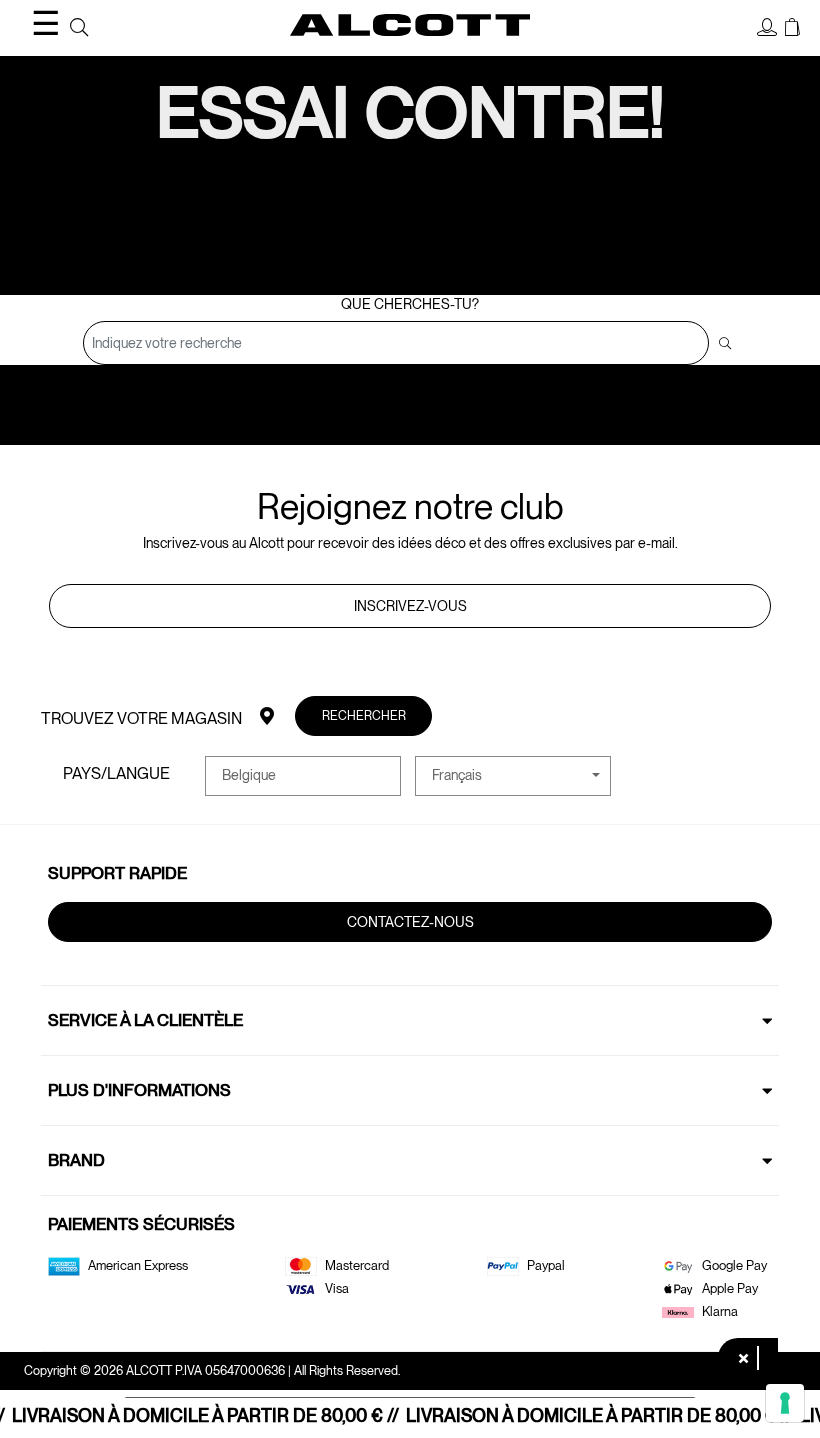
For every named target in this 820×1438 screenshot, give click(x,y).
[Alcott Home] (410, 25)
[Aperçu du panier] (792, 28)
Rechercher (364, 715)
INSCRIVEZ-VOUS (410, 606)
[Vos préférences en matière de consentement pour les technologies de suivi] (785, 1403)
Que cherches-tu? (410, 304)
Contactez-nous (410, 922)
